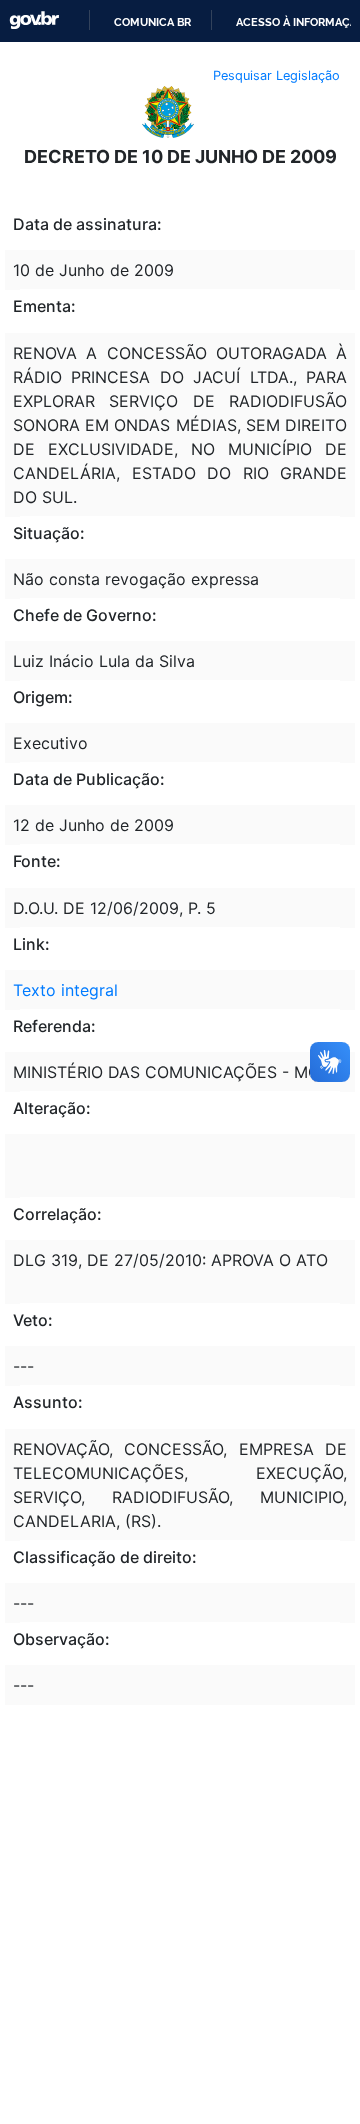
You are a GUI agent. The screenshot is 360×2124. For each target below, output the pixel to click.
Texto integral (65, 990)
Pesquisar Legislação (276, 75)
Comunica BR (152, 22)
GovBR (34, 20)
